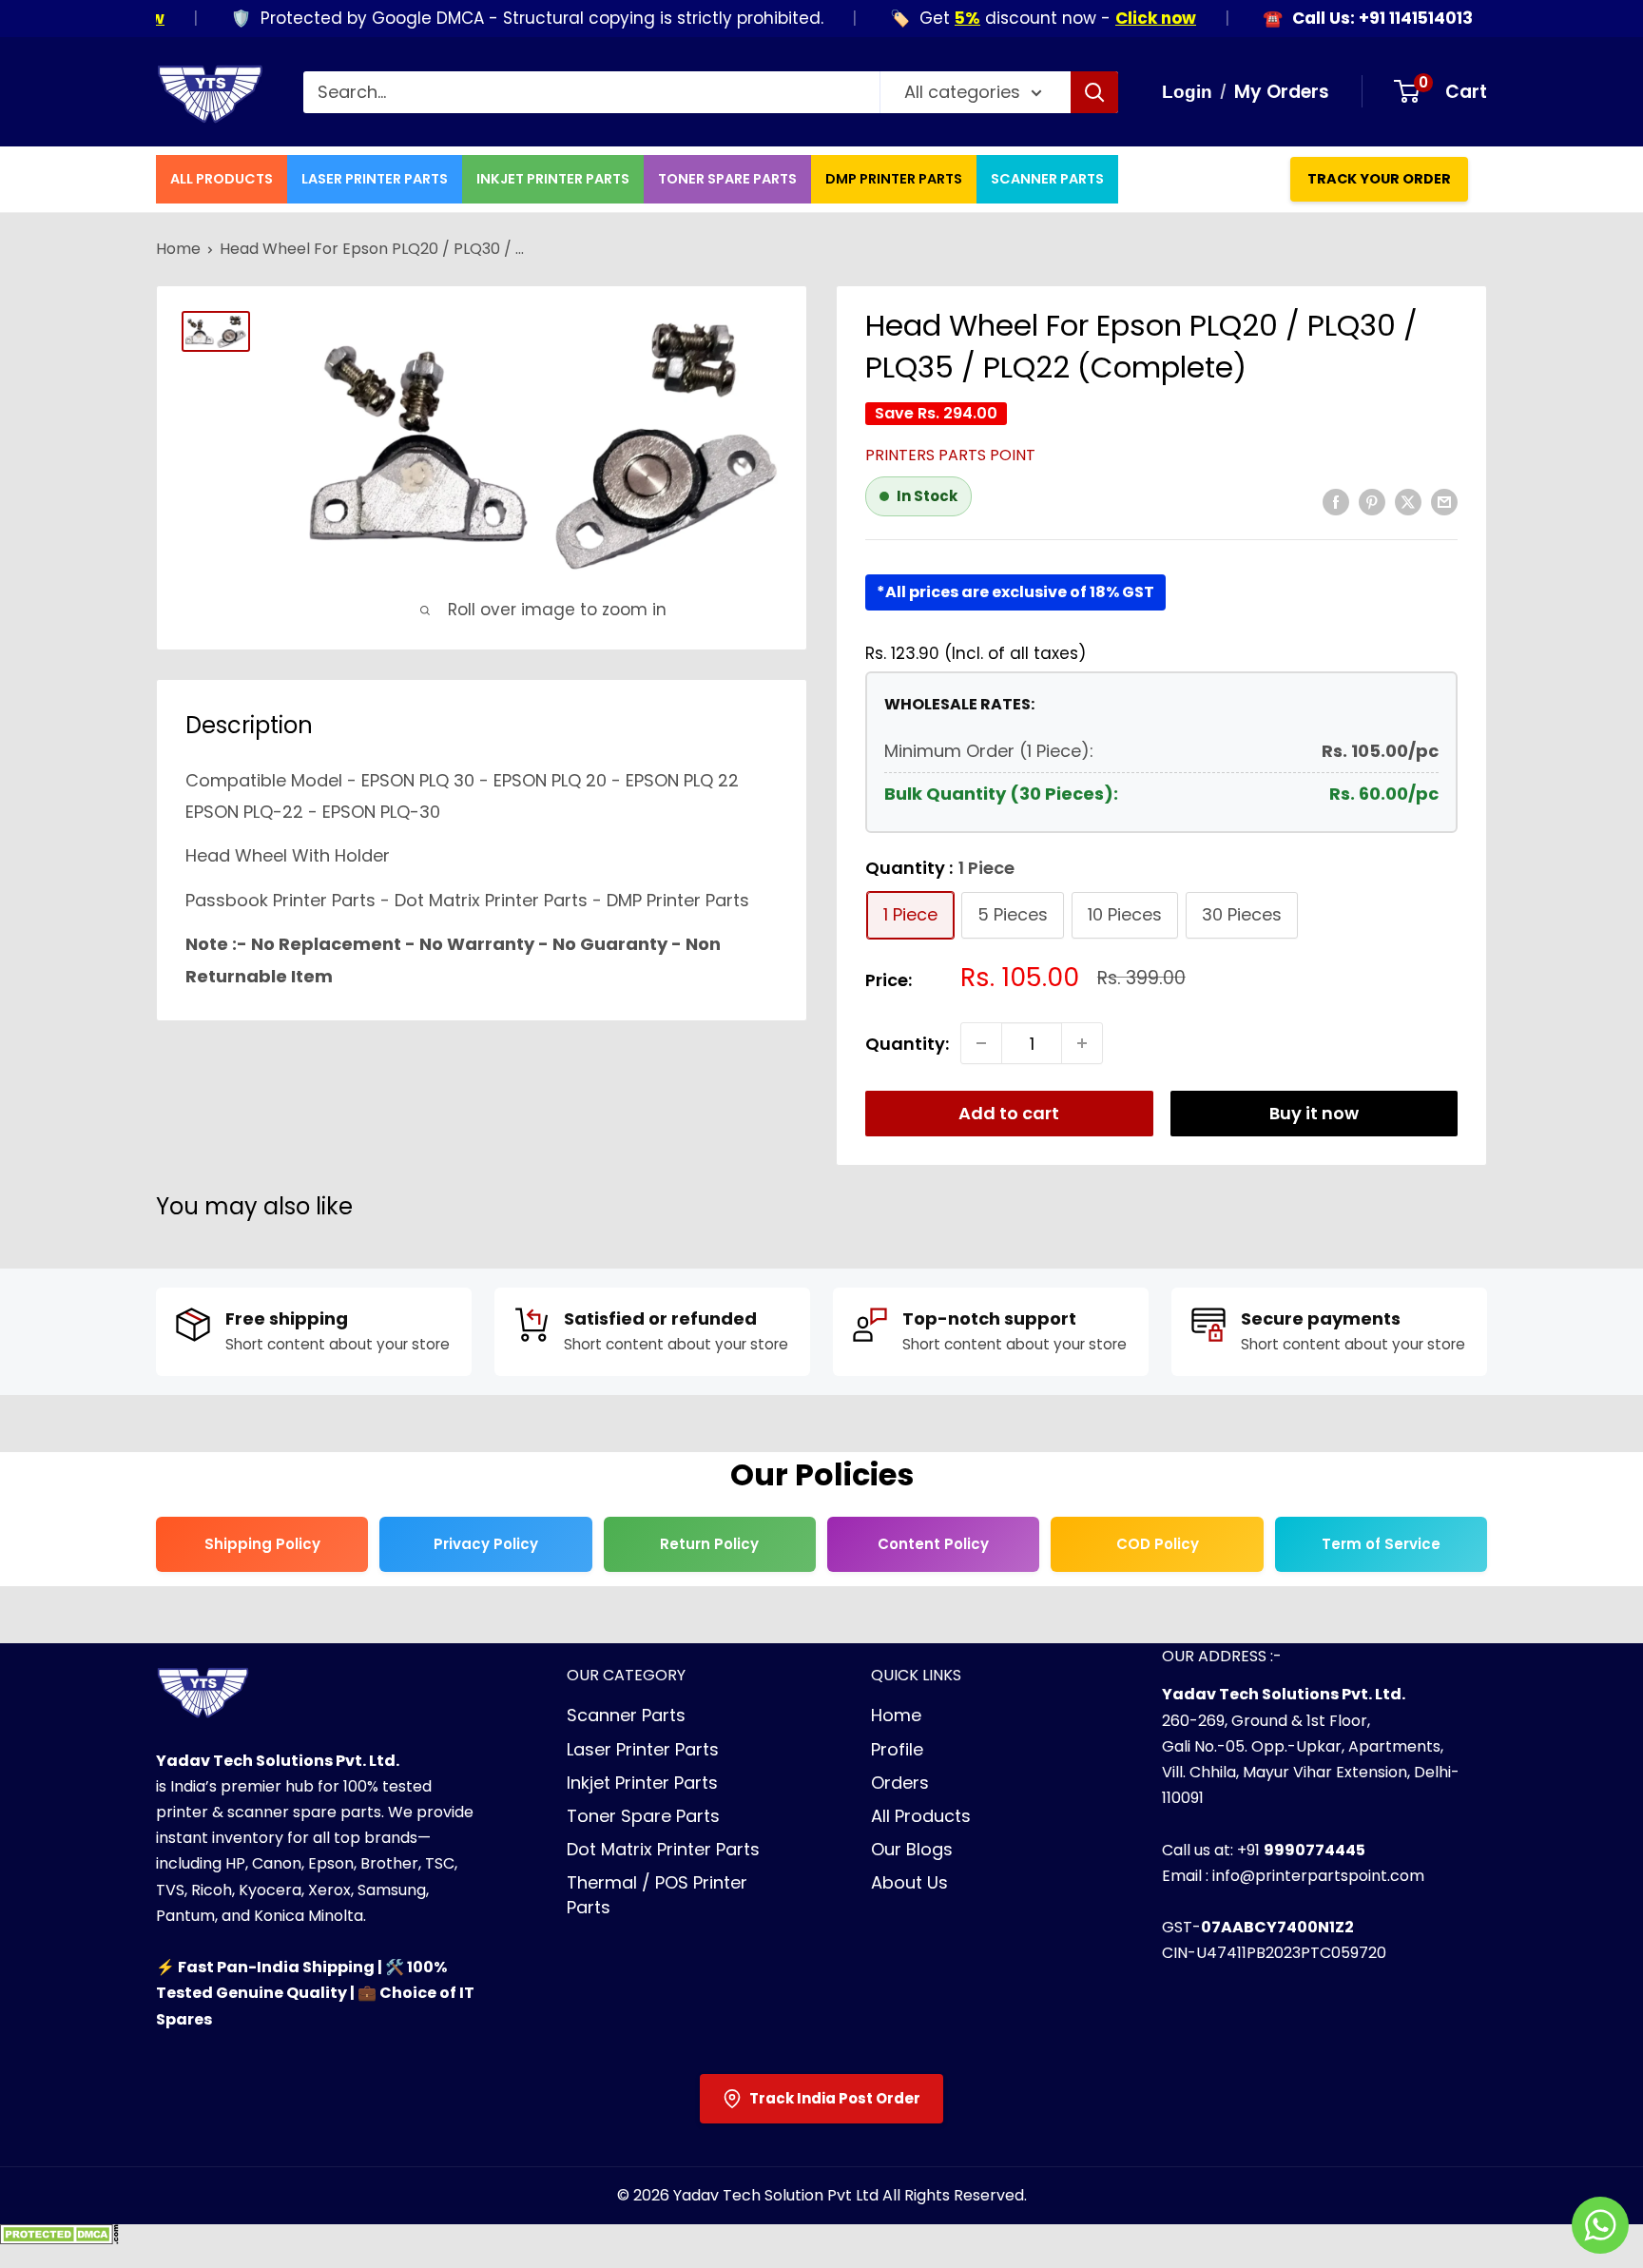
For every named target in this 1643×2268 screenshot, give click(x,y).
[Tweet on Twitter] (1408, 501)
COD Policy (1158, 1544)
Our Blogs (912, 1849)
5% (929, 18)
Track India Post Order (835, 2098)
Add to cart (1009, 1113)
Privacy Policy (486, 1544)
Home (178, 249)
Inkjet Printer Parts (553, 179)
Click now (1118, 18)
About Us (909, 1882)
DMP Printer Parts (894, 179)
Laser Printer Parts (375, 179)
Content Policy (933, 1544)
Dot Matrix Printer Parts (663, 1849)
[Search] (1094, 92)
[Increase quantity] (1082, 1043)
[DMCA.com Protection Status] (59, 2240)
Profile (897, 1749)
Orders (900, 1783)
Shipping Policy (262, 1544)
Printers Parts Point (950, 455)
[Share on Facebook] (1336, 501)
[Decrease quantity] (981, 1043)
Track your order (1379, 179)
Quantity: (907, 1044)
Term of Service (1381, 1544)
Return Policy (709, 1544)
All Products (222, 179)
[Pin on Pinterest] (1372, 501)
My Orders (1282, 92)
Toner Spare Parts (727, 179)
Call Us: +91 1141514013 (1344, 19)
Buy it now (1314, 1113)
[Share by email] (1444, 501)
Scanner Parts (1047, 179)
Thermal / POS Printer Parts (657, 1894)
